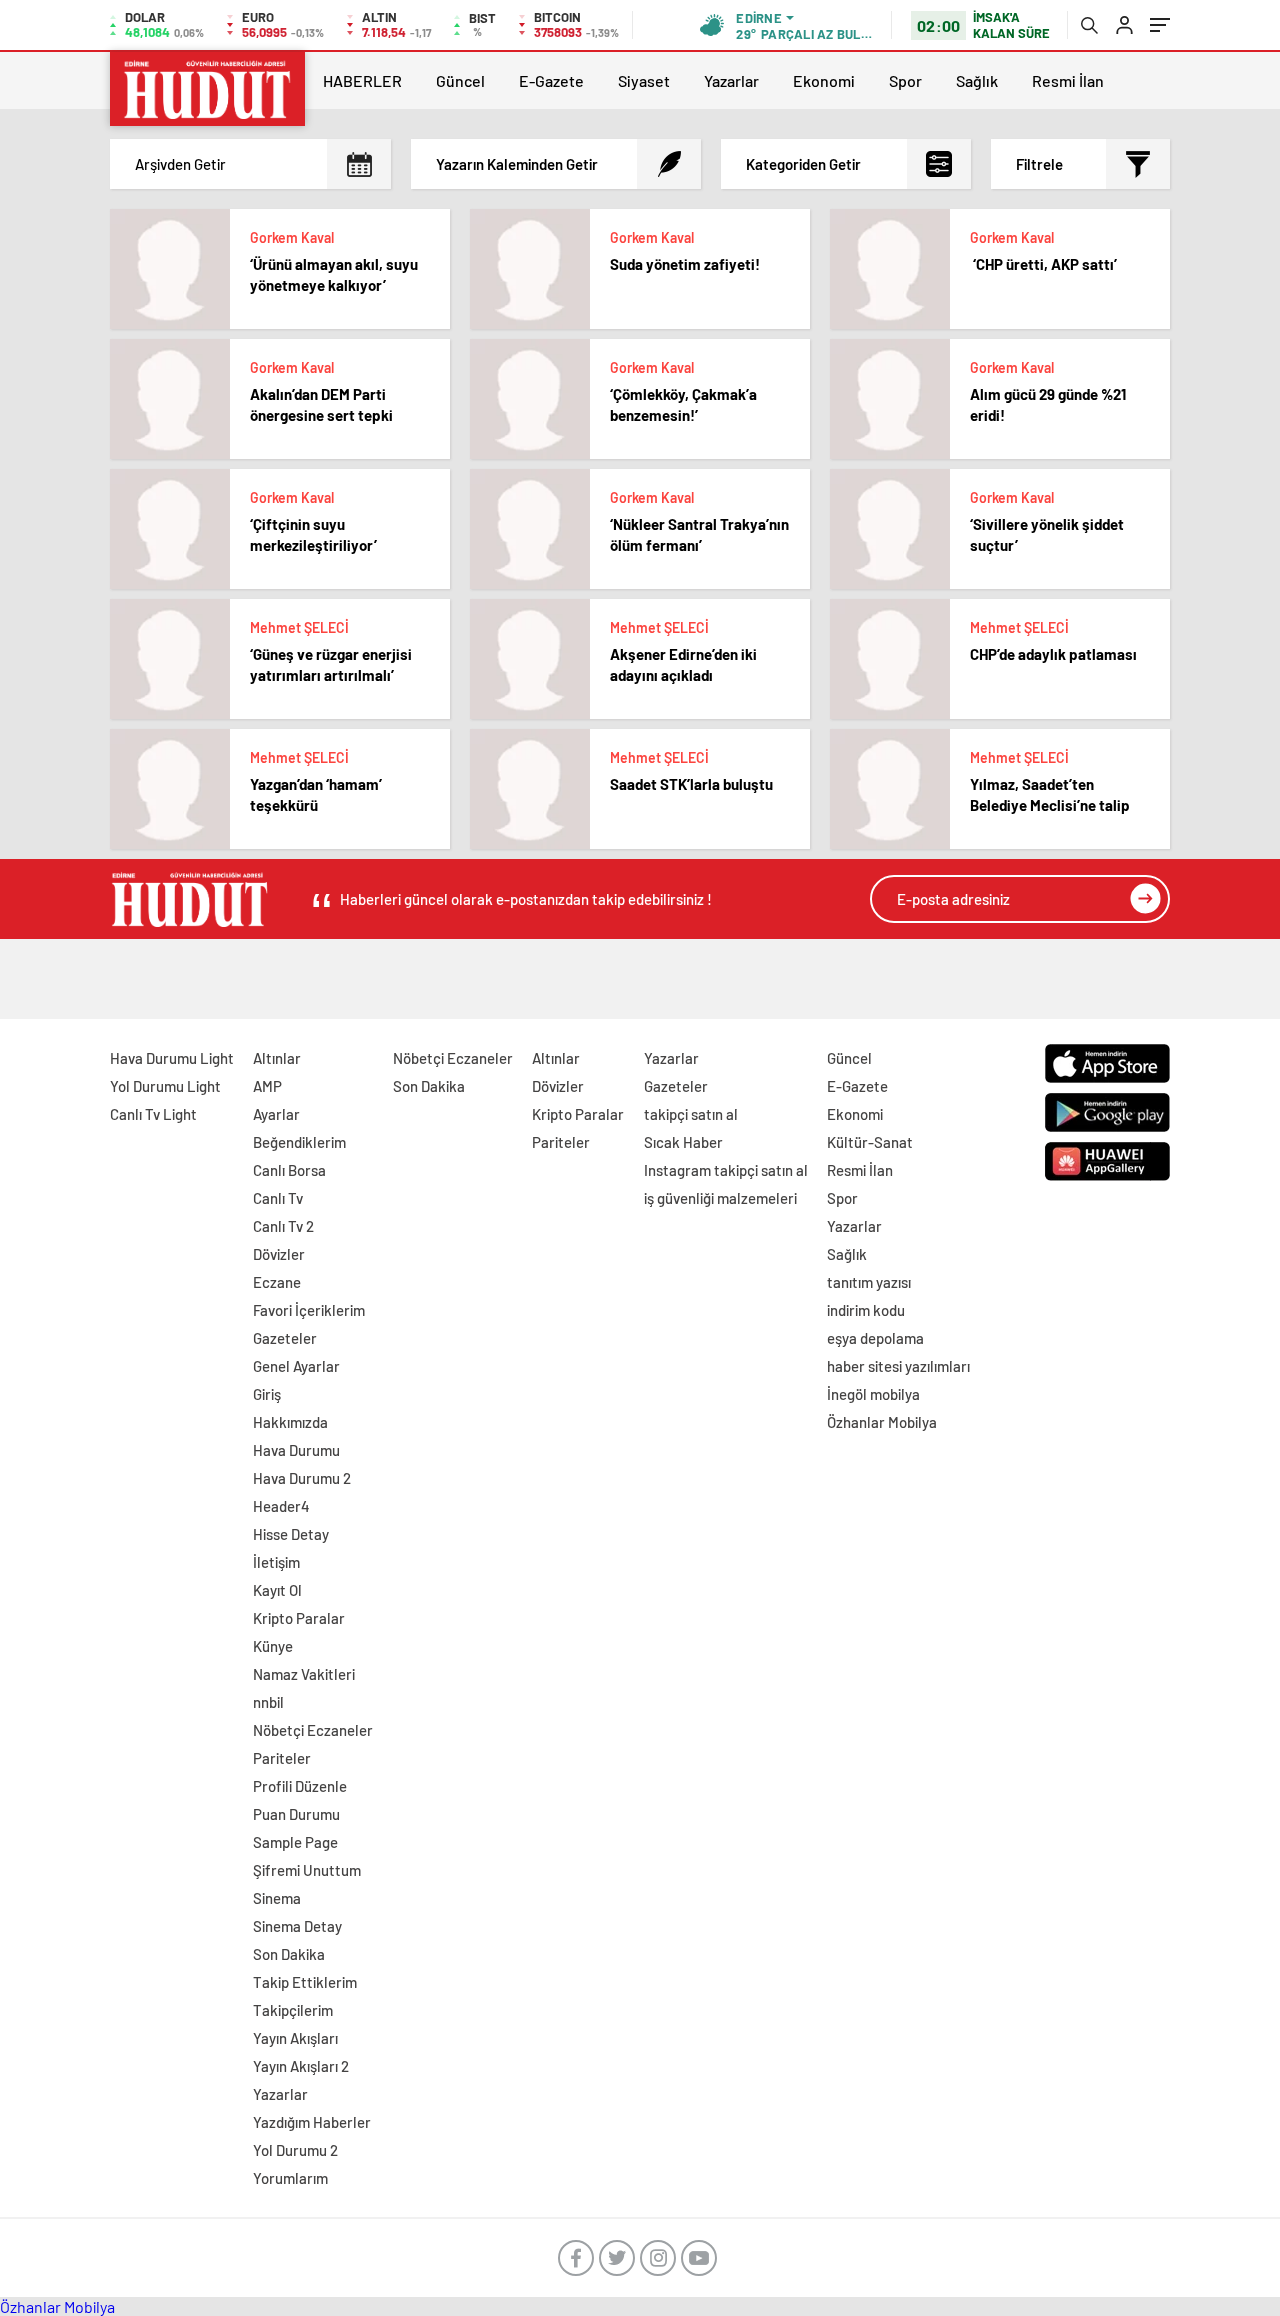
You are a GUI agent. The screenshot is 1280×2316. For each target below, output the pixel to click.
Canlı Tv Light (153, 1114)
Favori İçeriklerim (309, 1310)
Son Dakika (289, 1954)
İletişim (276, 1562)
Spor (905, 80)
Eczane (277, 1282)
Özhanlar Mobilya (882, 1422)
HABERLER (362, 80)
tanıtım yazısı (869, 1282)
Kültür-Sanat (870, 1142)
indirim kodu (866, 1310)
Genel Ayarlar (296, 1366)
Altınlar (277, 1058)
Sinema (277, 1898)
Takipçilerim (293, 2010)
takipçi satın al (691, 1114)
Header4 (281, 1506)
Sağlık (977, 80)
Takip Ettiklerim (305, 1982)
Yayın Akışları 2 (301, 2066)
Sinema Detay (297, 1926)
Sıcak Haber (683, 1142)
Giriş (267, 1394)
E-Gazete (551, 80)
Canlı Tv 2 (283, 1226)
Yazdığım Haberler (312, 2122)
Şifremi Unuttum (307, 1870)
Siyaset (644, 80)
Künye (273, 1646)
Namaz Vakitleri (304, 1674)
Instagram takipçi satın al (726, 1170)
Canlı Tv (278, 1198)
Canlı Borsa (289, 1170)
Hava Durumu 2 (302, 1478)
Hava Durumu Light (172, 1058)
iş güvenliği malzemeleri (720, 1198)
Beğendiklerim (299, 1142)
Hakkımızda (290, 1422)
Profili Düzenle (300, 1786)
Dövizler (279, 1254)
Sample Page (295, 1842)
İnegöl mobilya (873, 1394)
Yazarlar (731, 80)
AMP (267, 1086)
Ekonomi (824, 80)
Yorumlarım (290, 2178)
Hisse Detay (291, 1534)
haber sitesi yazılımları (898, 1366)
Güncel (460, 80)
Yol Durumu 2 (295, 2150)
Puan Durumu (296, 1814)
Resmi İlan (1068, 80)
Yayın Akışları (295, 2038)
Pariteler (282, 1758)
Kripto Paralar (299, 1618)
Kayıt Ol (277, 1590)
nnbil (268, 1702)
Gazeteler (285, 1338)
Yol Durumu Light (165, 1086)
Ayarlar (276, 1114)
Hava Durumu (296, 1450)
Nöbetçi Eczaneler (313, 1730)
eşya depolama (875, 1338)
